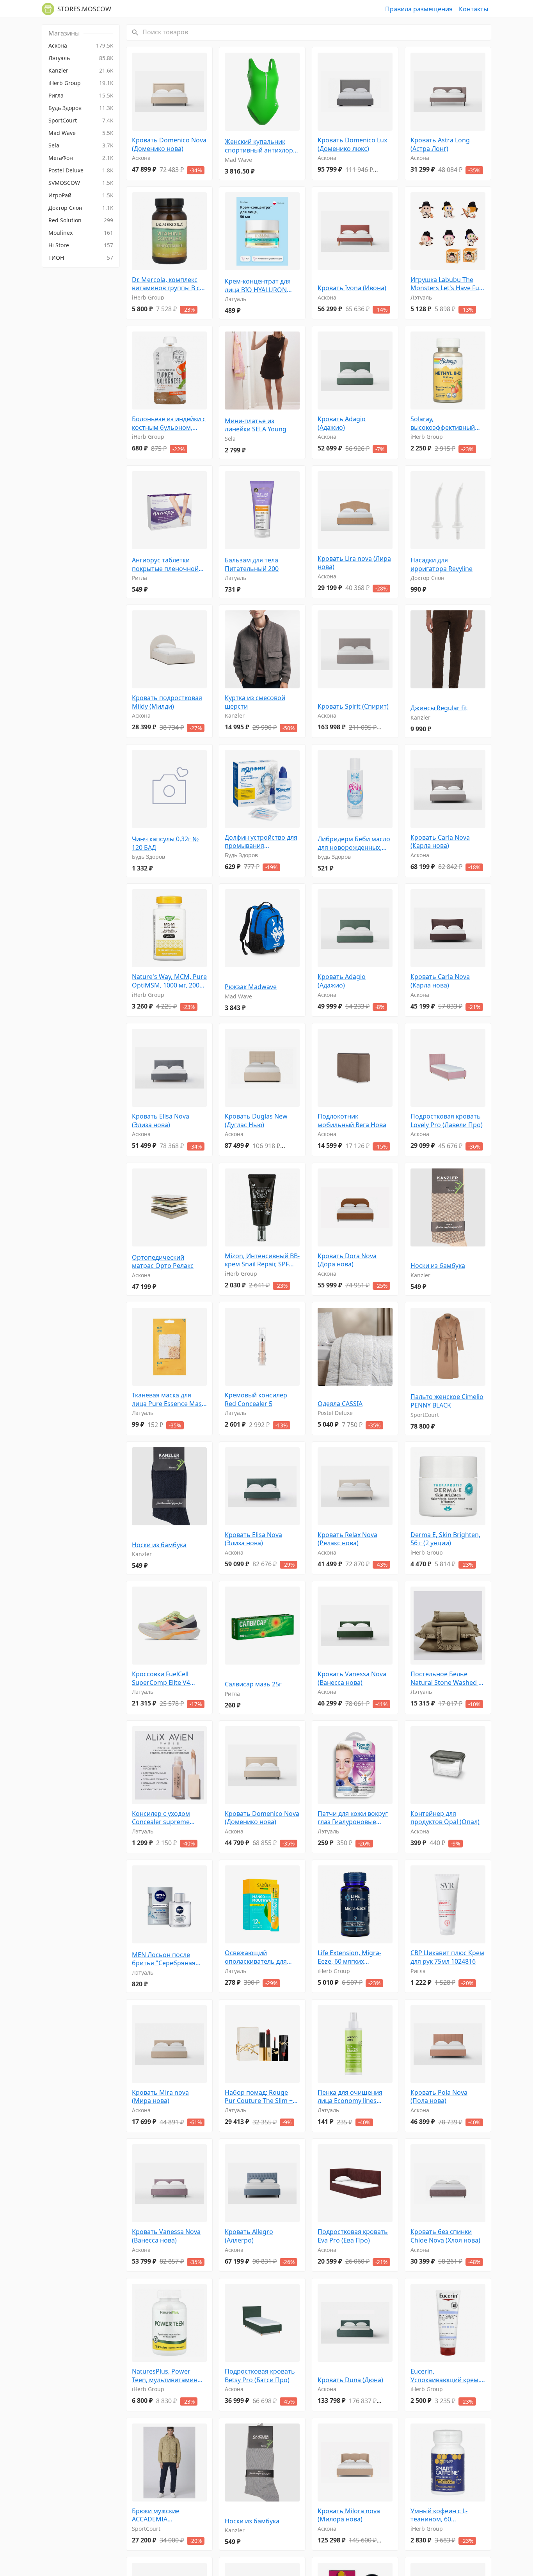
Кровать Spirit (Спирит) (353, 706)
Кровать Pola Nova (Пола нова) (439, 2097)
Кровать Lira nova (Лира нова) (354, 563)
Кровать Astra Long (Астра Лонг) (440, 144)
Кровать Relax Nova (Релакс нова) (347, 1539)
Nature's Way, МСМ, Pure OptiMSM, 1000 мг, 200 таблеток (169, 981)
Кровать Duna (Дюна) (350, 2380)
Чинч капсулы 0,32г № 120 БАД (165, 843)
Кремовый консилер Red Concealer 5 (256, 1400)
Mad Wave (238, 160)
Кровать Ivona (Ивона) (352, 288)
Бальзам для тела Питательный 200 (252, 565)
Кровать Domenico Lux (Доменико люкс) (352, 144)
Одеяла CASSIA (340, 1404)
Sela (230, 439)
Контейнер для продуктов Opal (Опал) (445, 1818)
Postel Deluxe (335, 1413)
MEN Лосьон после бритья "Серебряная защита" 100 (164, 1959)
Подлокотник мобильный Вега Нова (352, 1121)
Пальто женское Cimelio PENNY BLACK (447, 1401)
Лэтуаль (235, 299)
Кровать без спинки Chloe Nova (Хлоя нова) (445, 2236)
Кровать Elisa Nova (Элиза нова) (161, 1121)
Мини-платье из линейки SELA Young (256, 425)
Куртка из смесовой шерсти (255, 702)
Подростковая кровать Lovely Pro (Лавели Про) (447, 1121)
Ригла (139, 578)
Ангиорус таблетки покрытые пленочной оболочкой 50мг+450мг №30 (168, 565)
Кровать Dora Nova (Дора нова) (347, 1260)
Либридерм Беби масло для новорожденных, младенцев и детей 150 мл (354, 843)
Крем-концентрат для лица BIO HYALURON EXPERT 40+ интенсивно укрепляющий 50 (261, 286)
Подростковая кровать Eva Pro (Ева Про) (353, 2236)
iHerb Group (148, 297)
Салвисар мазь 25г (253, 1684)
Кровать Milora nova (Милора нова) (349, 2515)
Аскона (141, 158)
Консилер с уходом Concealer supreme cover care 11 (161, 1818)
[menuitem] (81, 46)
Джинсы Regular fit (439, 708)
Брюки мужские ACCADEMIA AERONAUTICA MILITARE (168, 2515)
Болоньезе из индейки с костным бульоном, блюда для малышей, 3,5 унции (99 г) (169, 423)
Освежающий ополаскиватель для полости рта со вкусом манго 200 (259, 1957)
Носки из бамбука (438, 1266)
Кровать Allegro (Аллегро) (249, 2236)
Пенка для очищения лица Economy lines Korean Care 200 (350, 2097)
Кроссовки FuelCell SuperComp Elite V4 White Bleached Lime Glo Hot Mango (168, 1678)
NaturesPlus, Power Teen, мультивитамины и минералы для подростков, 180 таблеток (167, 2376)
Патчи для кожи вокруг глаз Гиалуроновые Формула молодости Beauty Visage (353, 1818)
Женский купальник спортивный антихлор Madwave (259, 146)
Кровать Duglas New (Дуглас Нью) (256, 1121)
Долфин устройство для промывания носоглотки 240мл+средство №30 (261, 842)
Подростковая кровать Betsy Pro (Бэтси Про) (260, 2376)
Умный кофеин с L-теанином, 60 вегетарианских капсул (446, 2515)
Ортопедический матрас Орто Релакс (163, 1262)
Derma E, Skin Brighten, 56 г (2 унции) (445, 1539)
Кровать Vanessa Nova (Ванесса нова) (352, 1678)
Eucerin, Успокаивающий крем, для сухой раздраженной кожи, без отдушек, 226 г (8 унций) (445, 2376)
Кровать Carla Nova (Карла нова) (440, 842)
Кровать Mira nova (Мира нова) (160, 2097)
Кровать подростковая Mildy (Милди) (167, 702)
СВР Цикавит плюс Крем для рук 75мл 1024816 (447, 1957)
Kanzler (235, 715)
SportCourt (425, 1415)
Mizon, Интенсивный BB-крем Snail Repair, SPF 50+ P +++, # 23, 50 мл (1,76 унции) (262, 1260)
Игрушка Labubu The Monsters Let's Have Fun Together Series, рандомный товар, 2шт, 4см (447, 284)
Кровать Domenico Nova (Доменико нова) (169, 144)
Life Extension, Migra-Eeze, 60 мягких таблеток (349, 1957)
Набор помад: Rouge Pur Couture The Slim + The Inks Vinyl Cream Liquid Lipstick (259, 2097)
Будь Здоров (148, 857)
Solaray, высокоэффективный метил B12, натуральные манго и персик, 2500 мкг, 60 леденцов (448, 423)
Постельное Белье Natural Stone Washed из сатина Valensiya (448, 1678)
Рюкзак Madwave (251, 987)
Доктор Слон (427, 578)
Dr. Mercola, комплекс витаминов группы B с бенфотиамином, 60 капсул (166, 284)
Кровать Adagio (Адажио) (342, 423)
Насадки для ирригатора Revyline (442, 565)
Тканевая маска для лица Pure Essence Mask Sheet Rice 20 (169, 1400)
